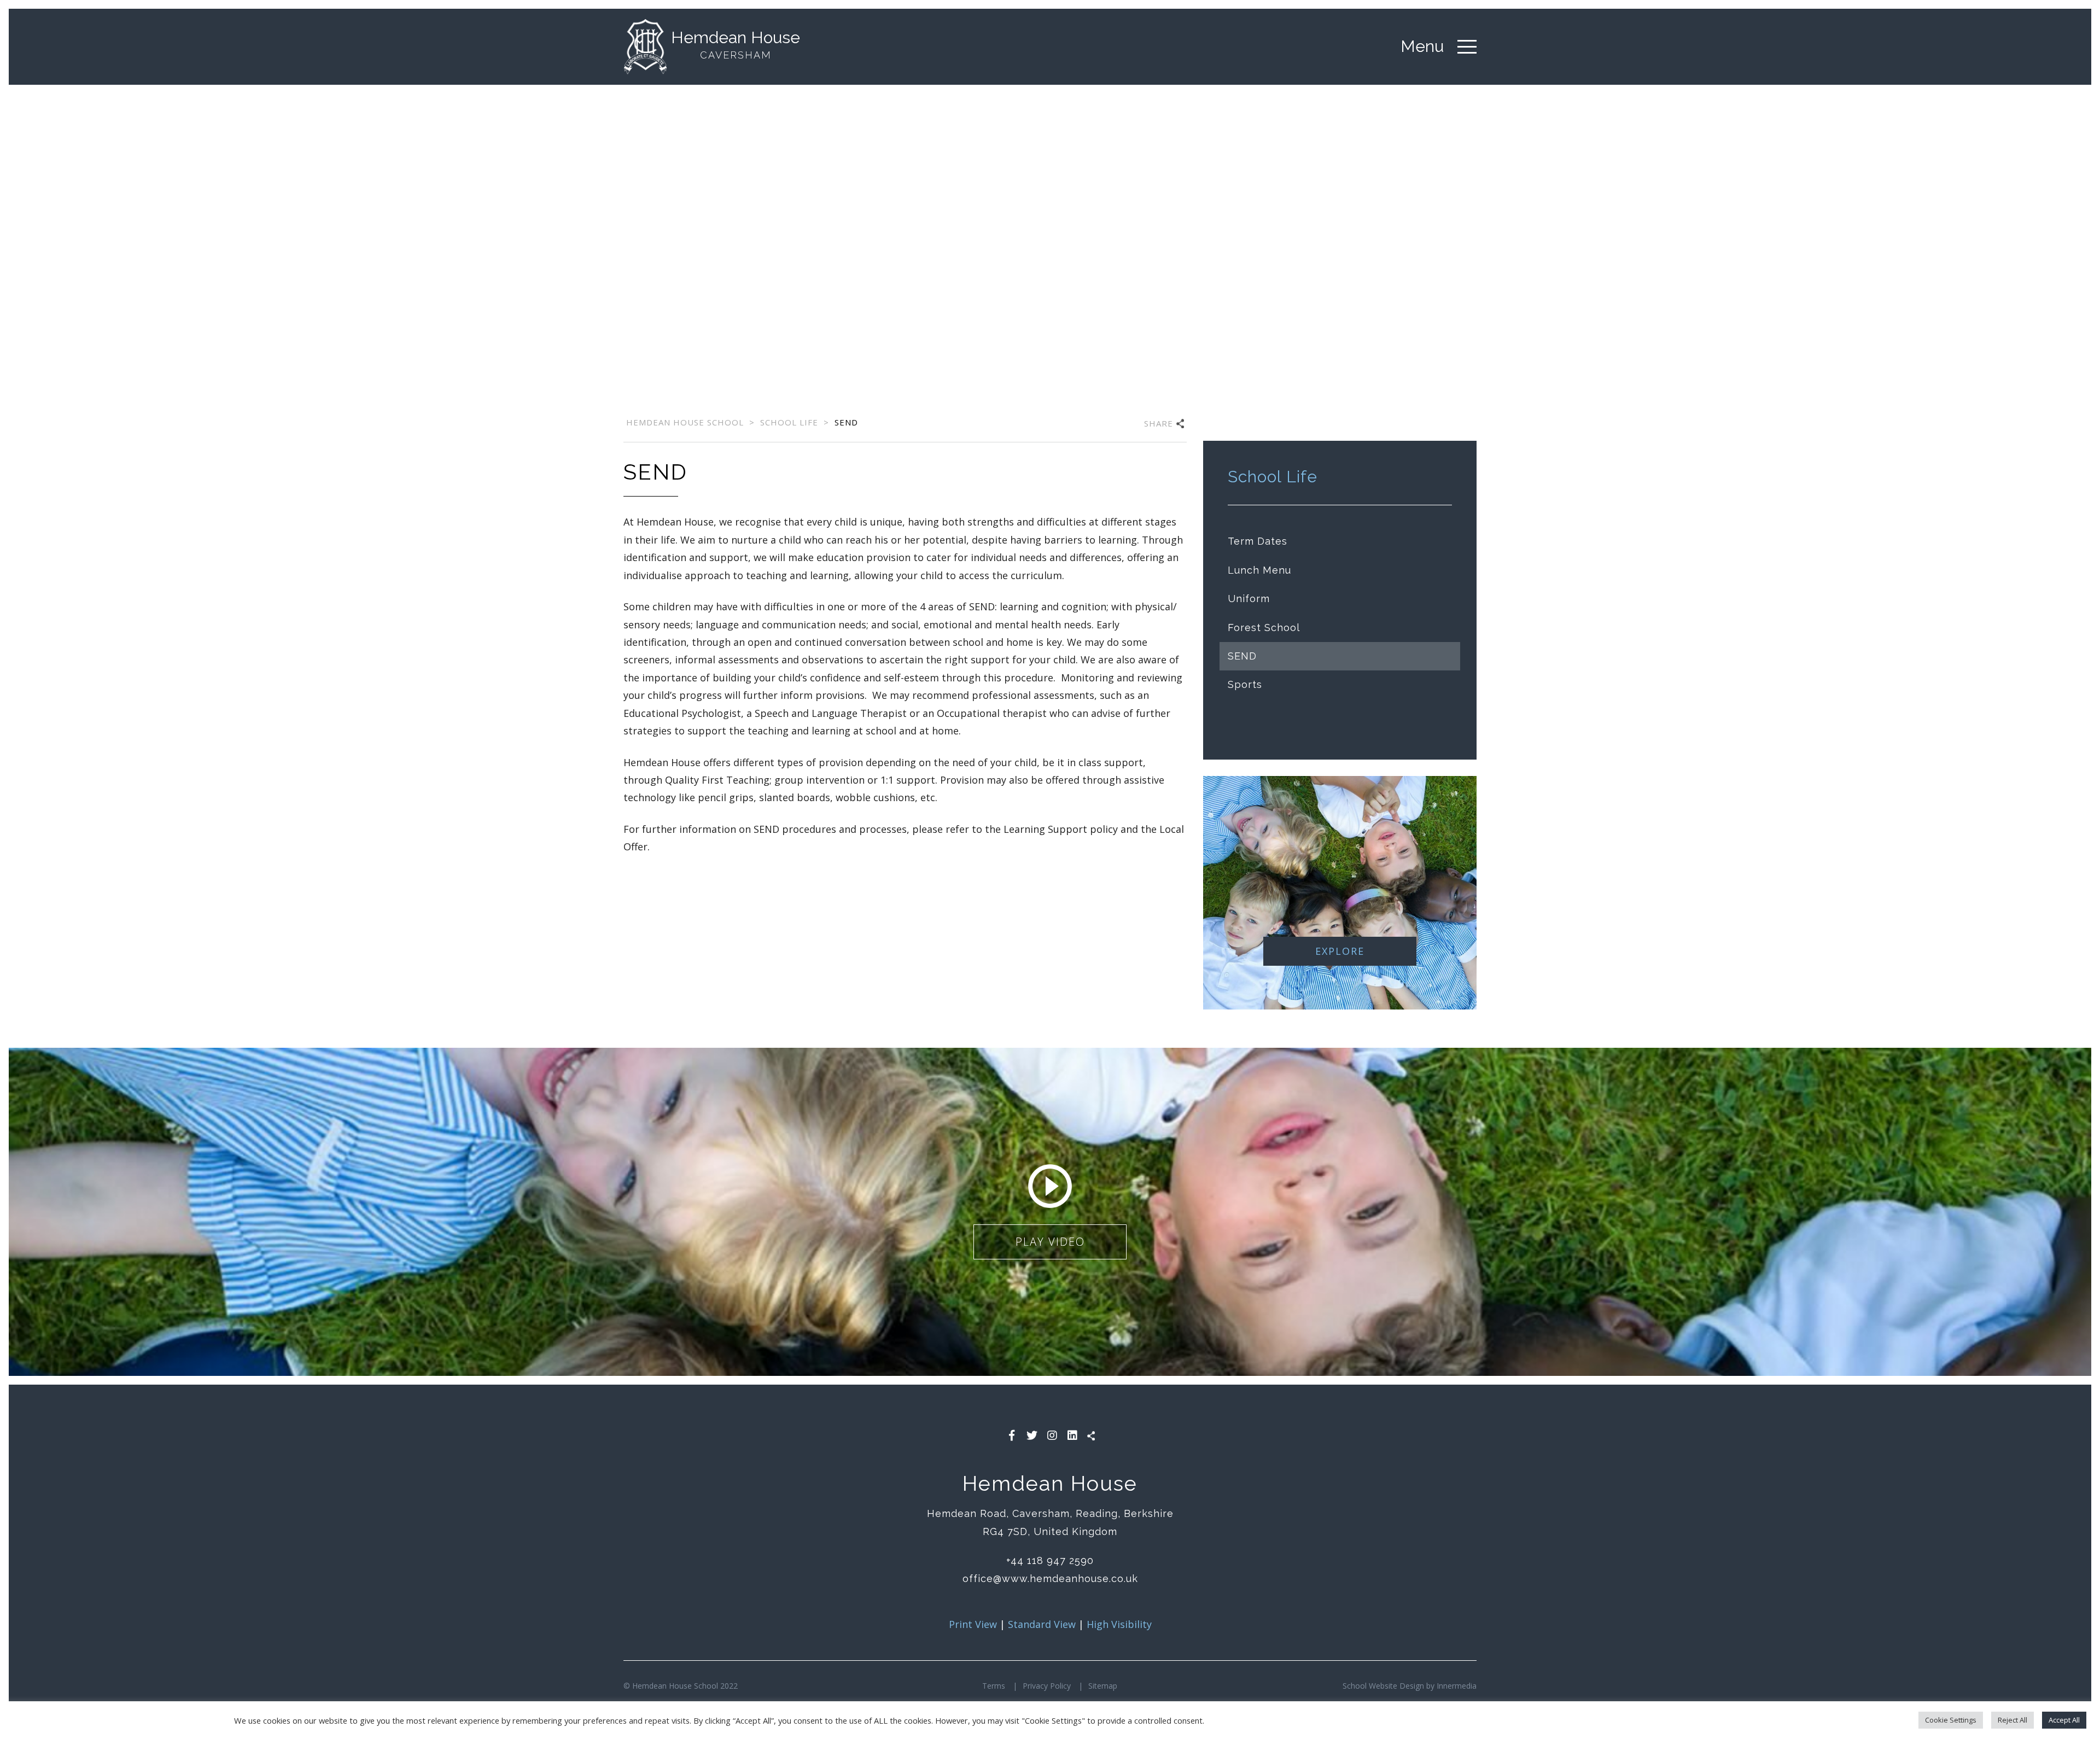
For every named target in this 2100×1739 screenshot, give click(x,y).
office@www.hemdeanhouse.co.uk (1050, 1578)
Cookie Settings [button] (1951, 1720)
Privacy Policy (1047, 1686)
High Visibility (1119, 1624)
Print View (973, 1624)
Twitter (1032, 1435)
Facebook (1012, 1435)
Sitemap (1103, 1686)
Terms (994, 1686)
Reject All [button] (2012, 1720)
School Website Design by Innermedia (1410, 1686)
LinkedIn (1072, 1435)
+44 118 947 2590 (1050, 1560)
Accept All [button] (2064, 1720)
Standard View (1042, 1624)
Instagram (1052, 1435)
